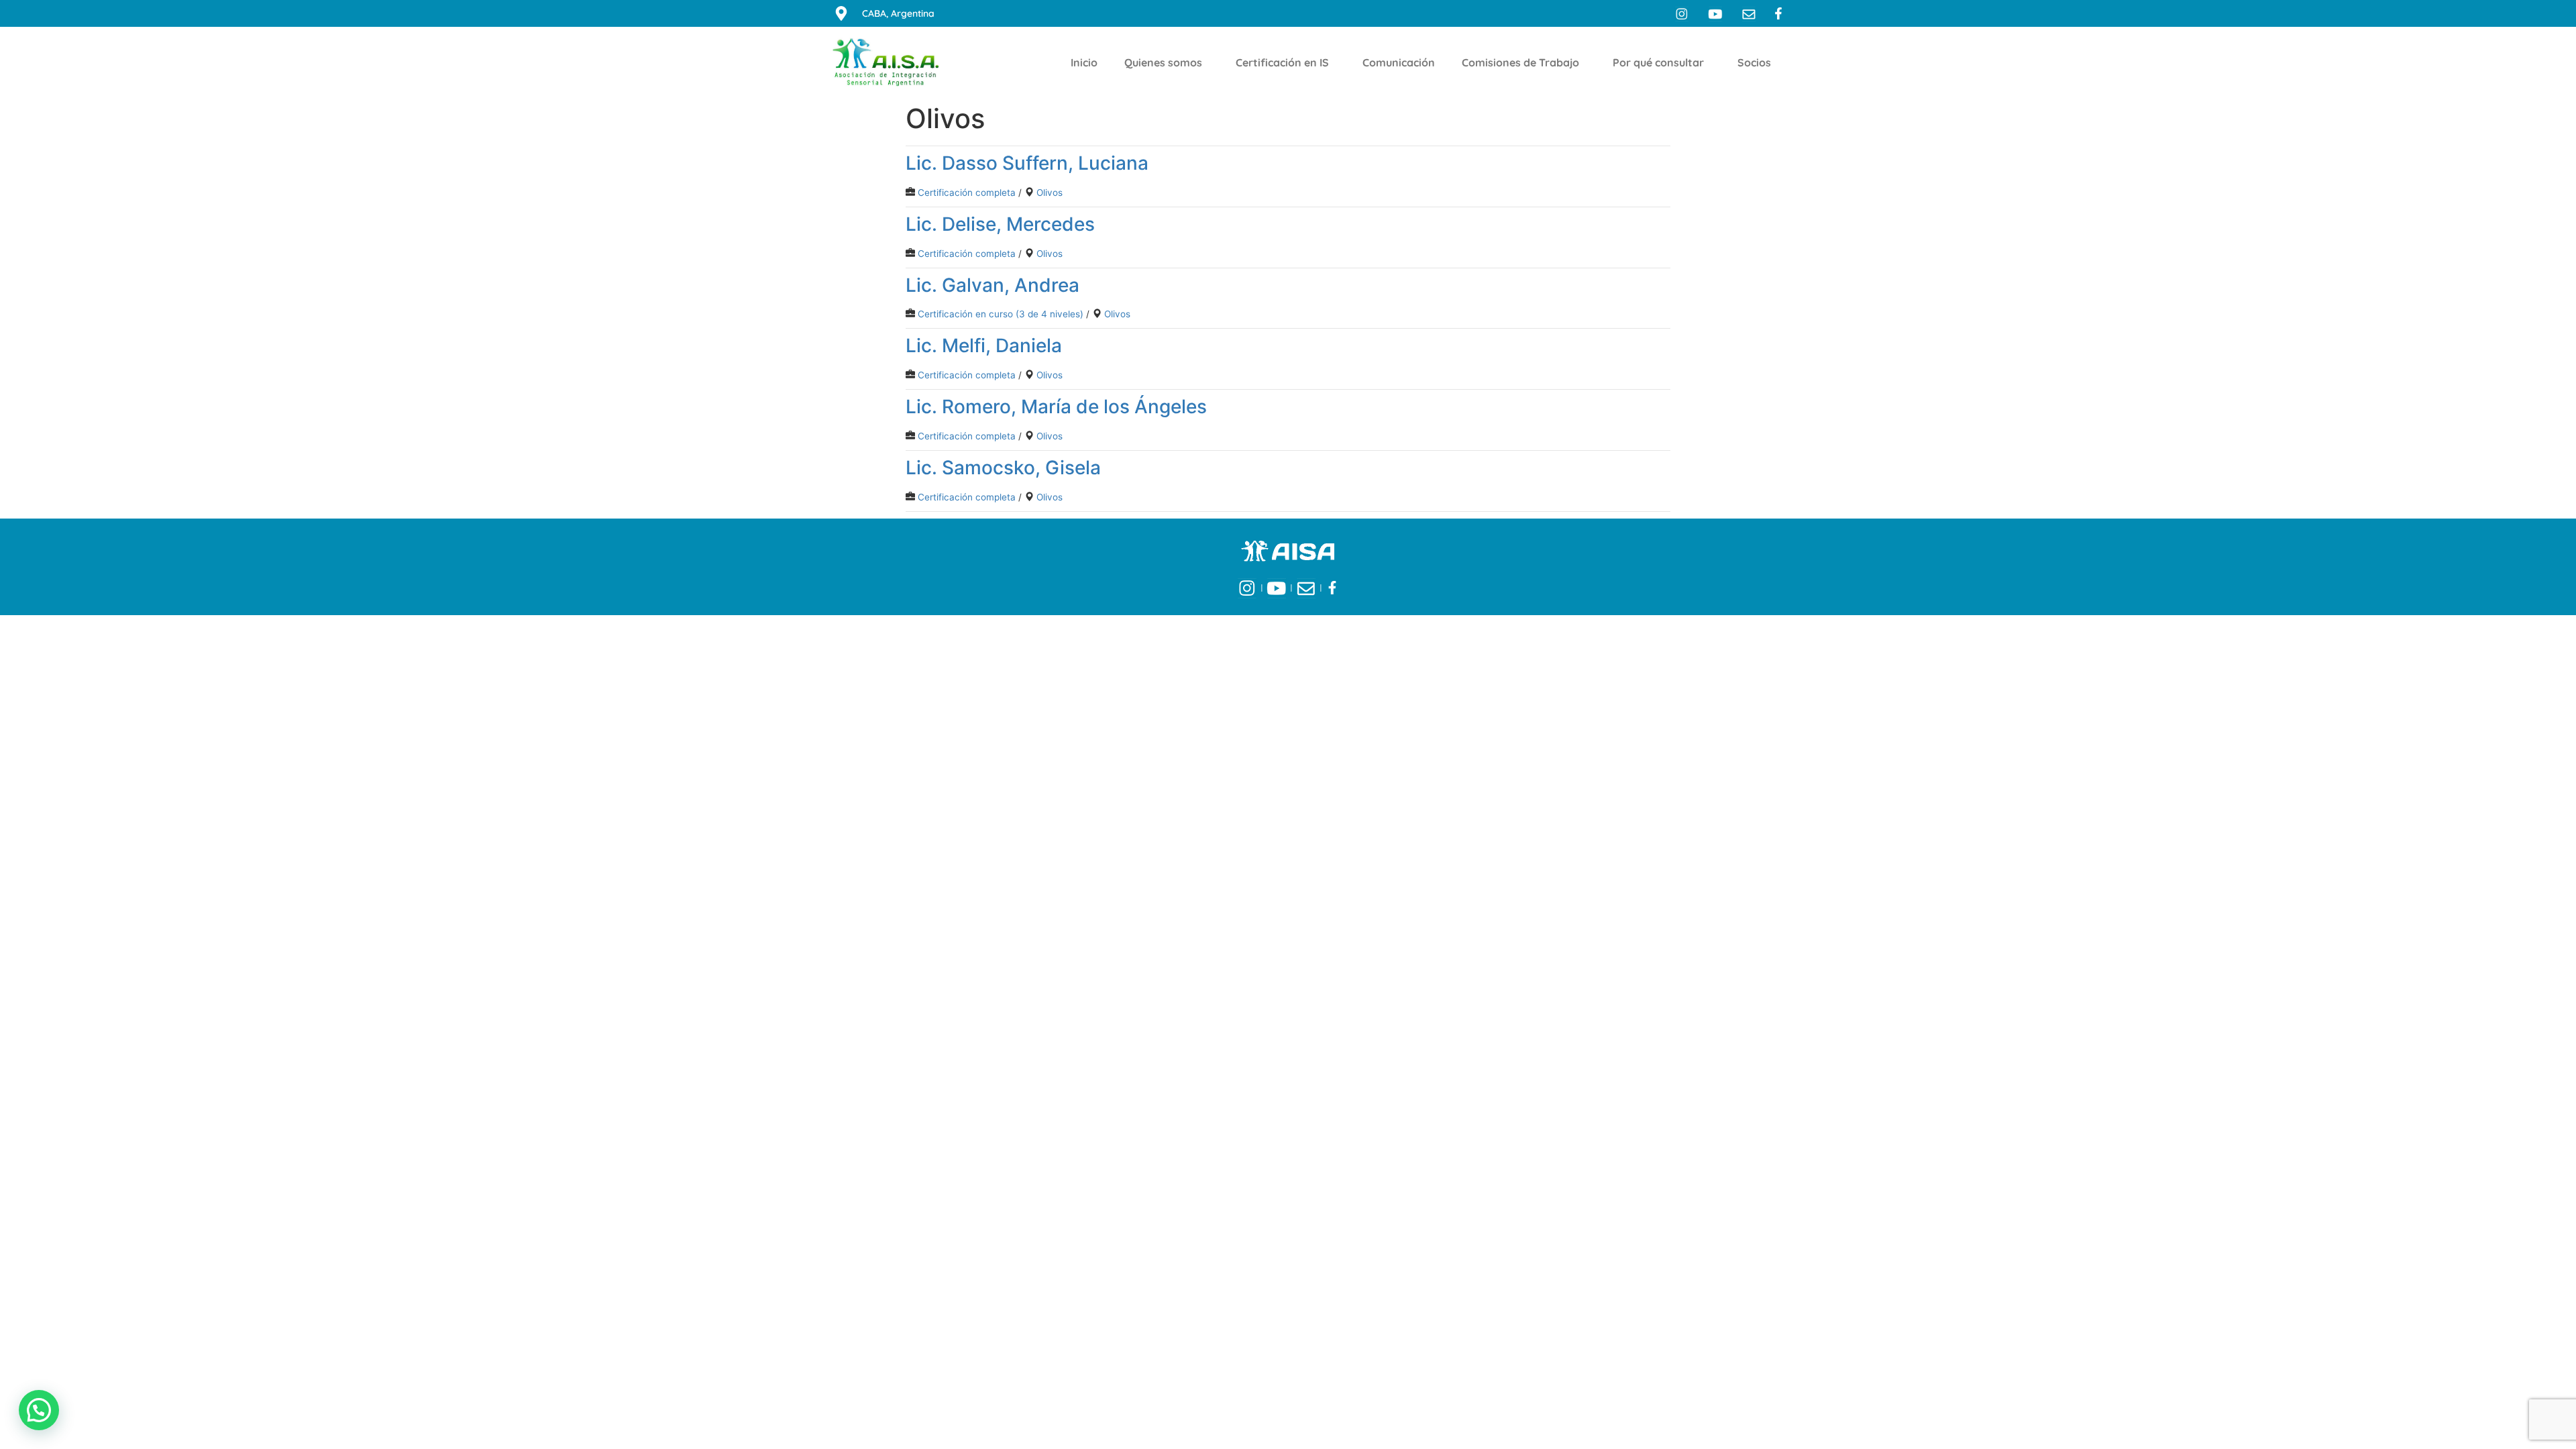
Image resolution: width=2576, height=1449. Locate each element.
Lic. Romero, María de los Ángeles (1056, 407)
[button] (39, 1410)
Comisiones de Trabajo (1520, 62)
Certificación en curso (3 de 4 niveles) (1001, 314)
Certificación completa (967, 193)
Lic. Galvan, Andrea (992, 285)
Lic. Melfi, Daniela (984, 345)
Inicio (1084, 62)
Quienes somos (1163, 62)
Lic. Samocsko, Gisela (1003, 468)
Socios (1754, 62)
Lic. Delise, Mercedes (1000, 224)
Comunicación (1399, 62)
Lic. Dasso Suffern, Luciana (1027, 163)
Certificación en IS (1282, 62)
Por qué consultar (1658, 62)
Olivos (1050, 193)
